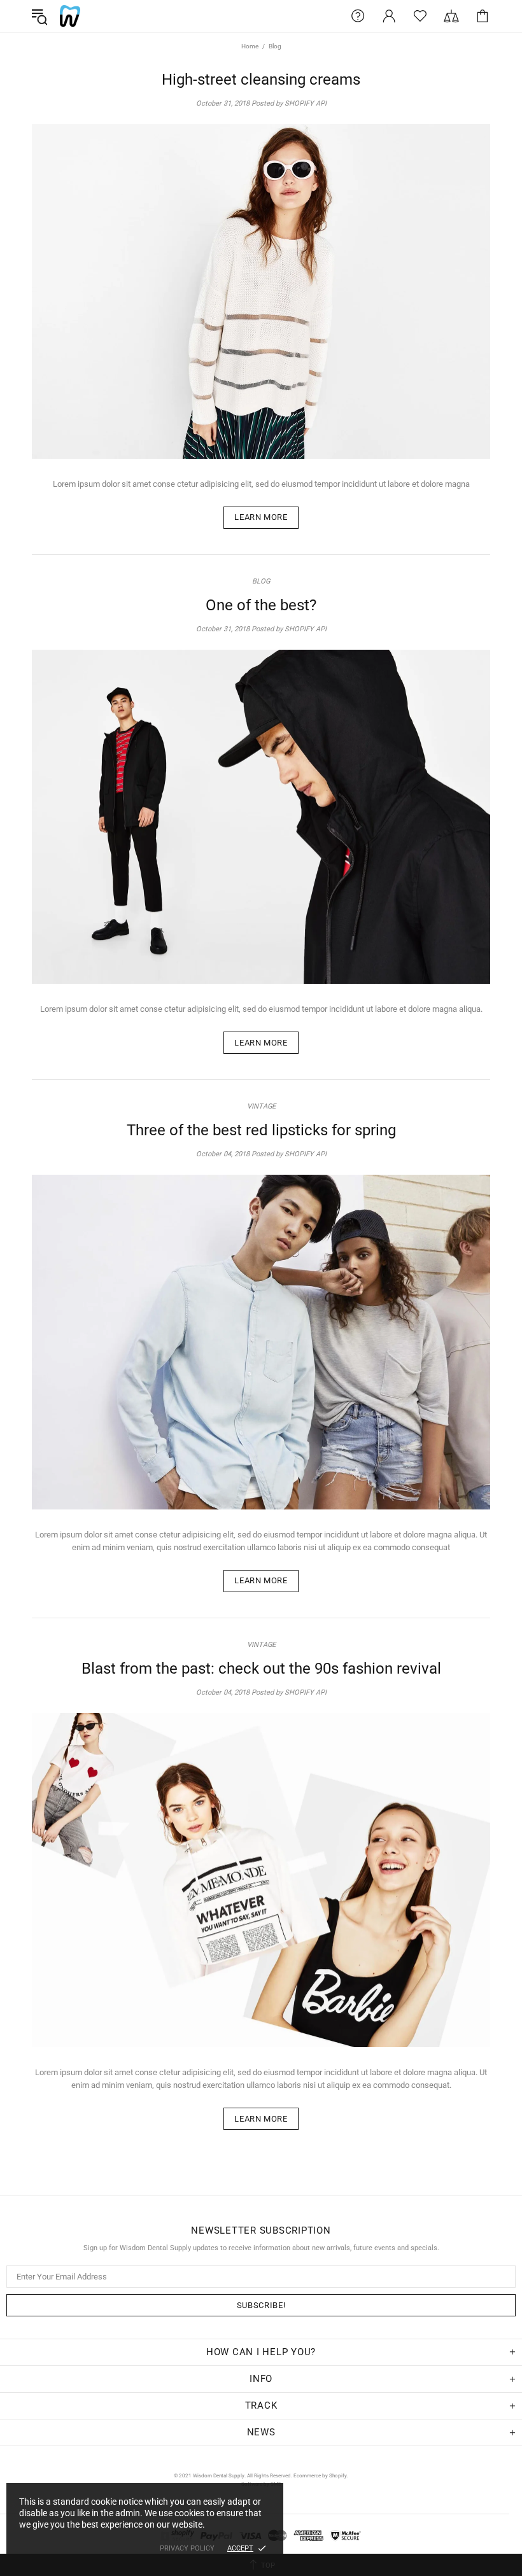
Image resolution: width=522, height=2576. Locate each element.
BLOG (261, 581)
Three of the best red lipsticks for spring (261, 1130)
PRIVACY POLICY (187, 2548)
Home (250, 46)
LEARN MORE (261, 517)
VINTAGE (261, 1106)
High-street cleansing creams (261, 80)
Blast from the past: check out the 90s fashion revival (261, 1669)
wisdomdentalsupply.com (70, 16)
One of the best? (261, 605)
